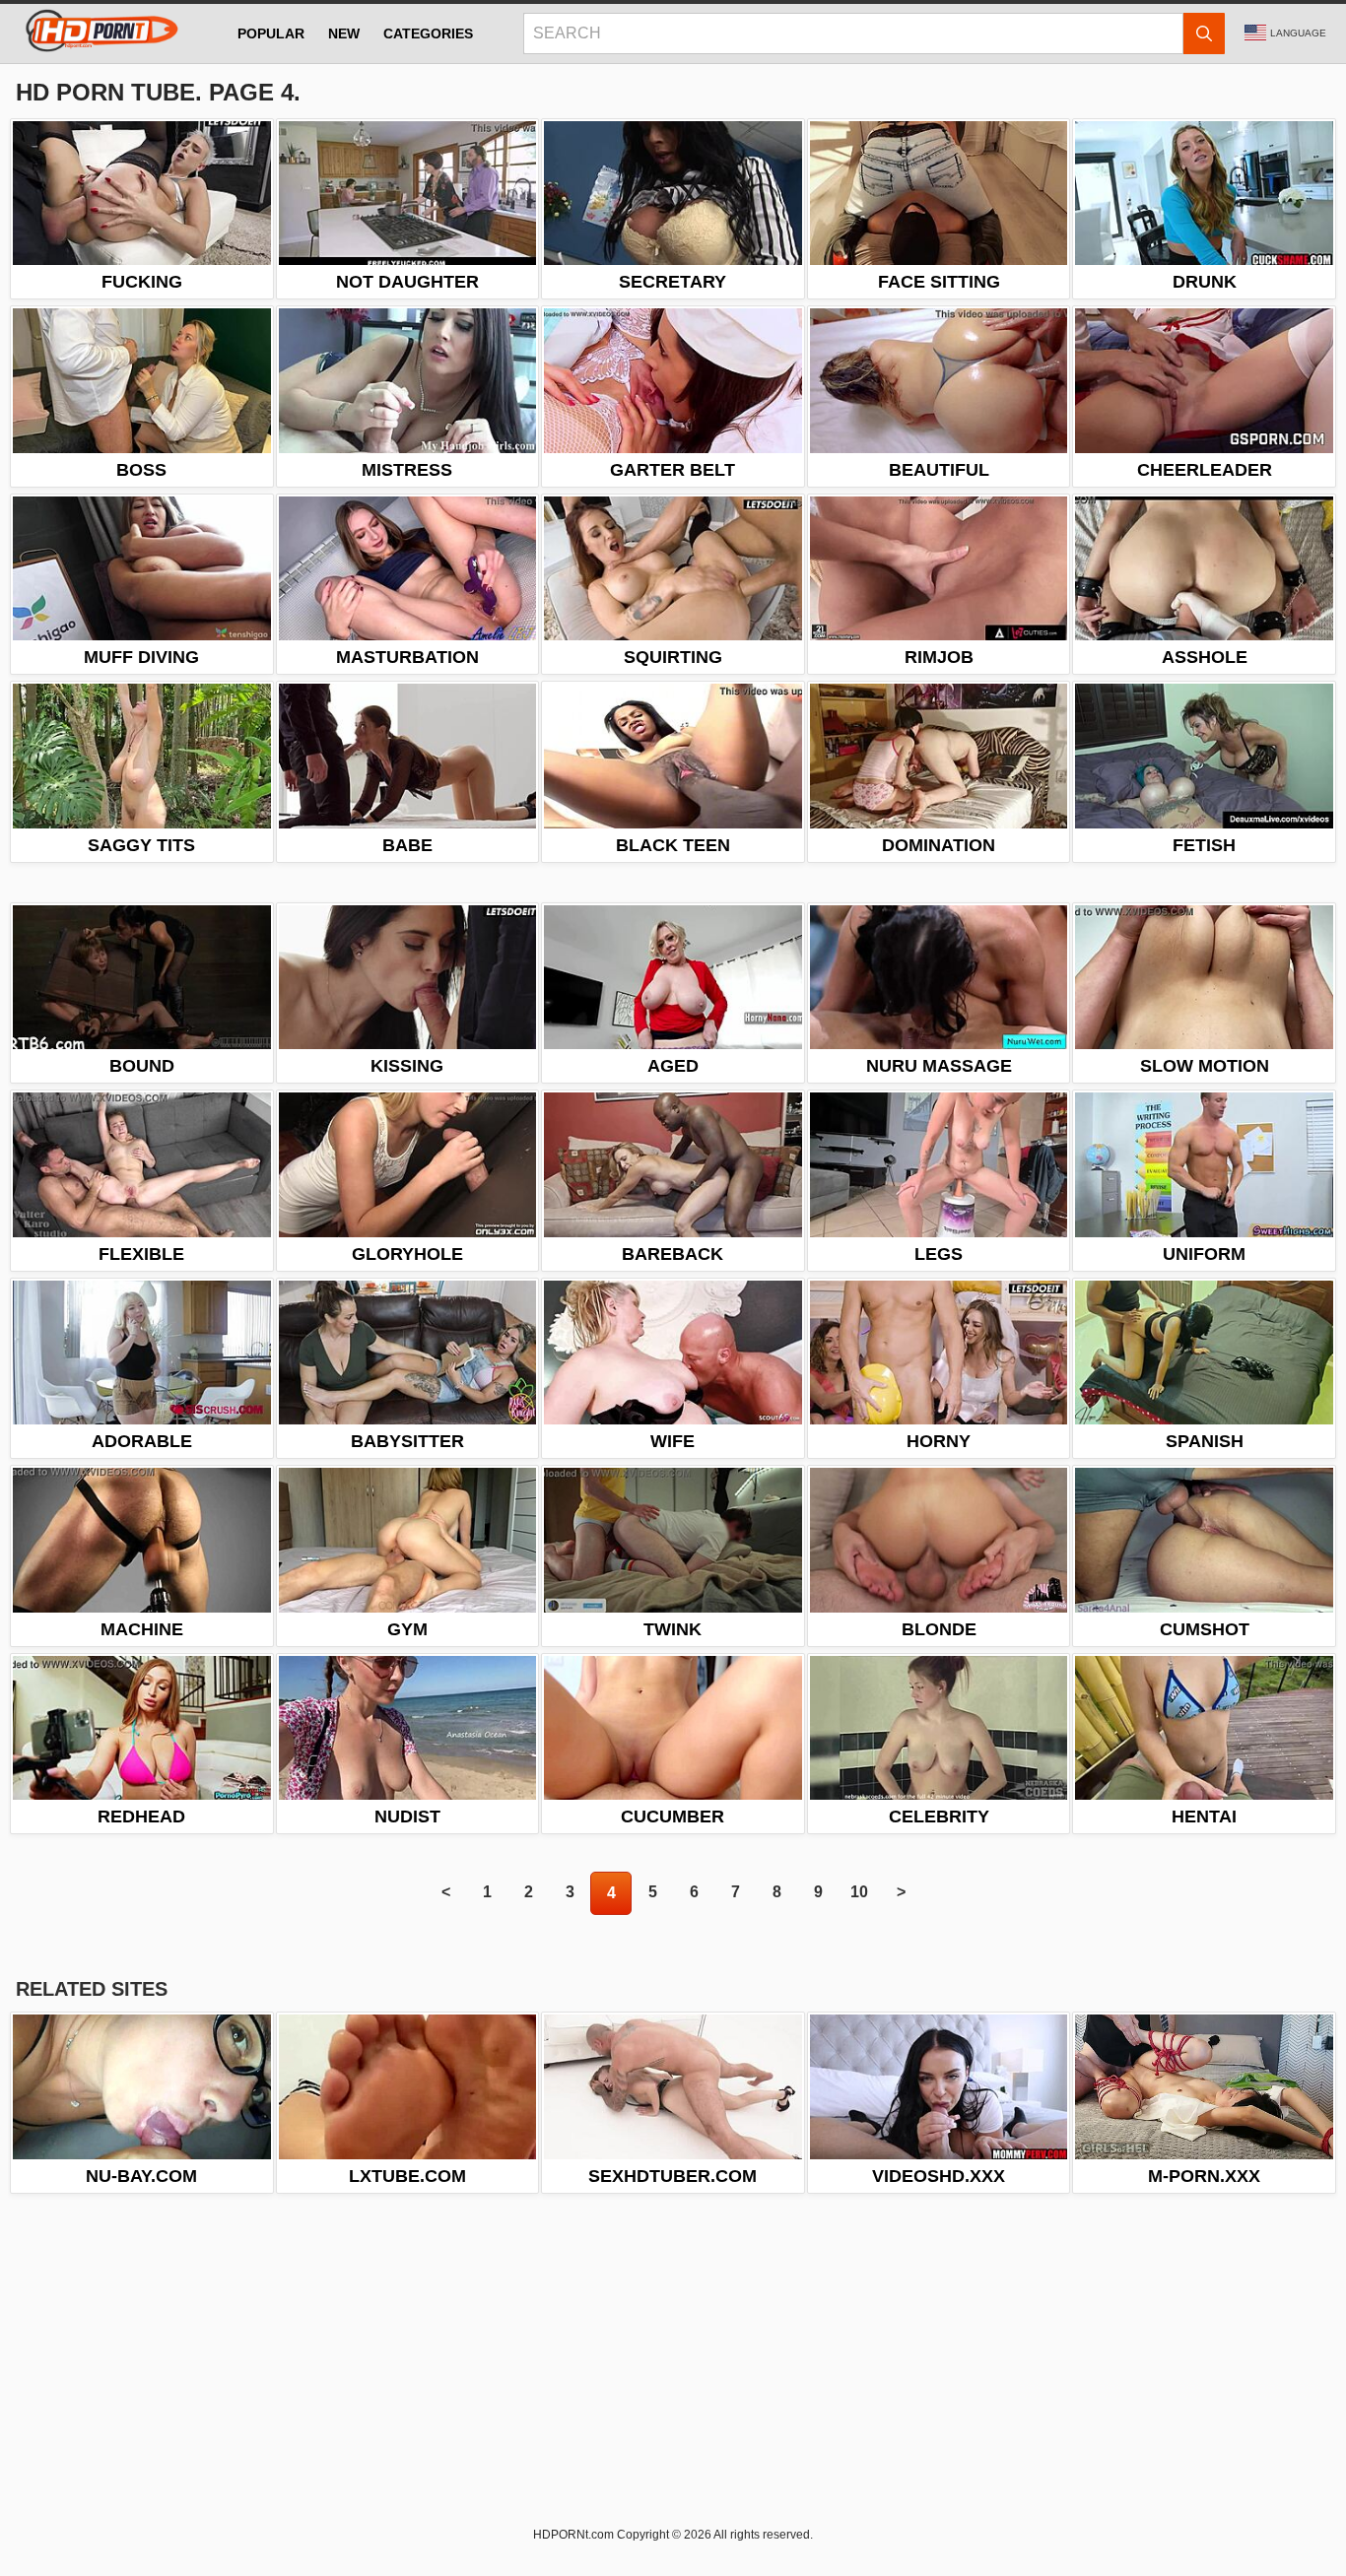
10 (859, 1892)
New (344, 33)
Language (1298, 33)
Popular (271, 33)
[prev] (445, 1893)
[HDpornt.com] (99, 33)
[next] (901, 1893)
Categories (428, 33)
